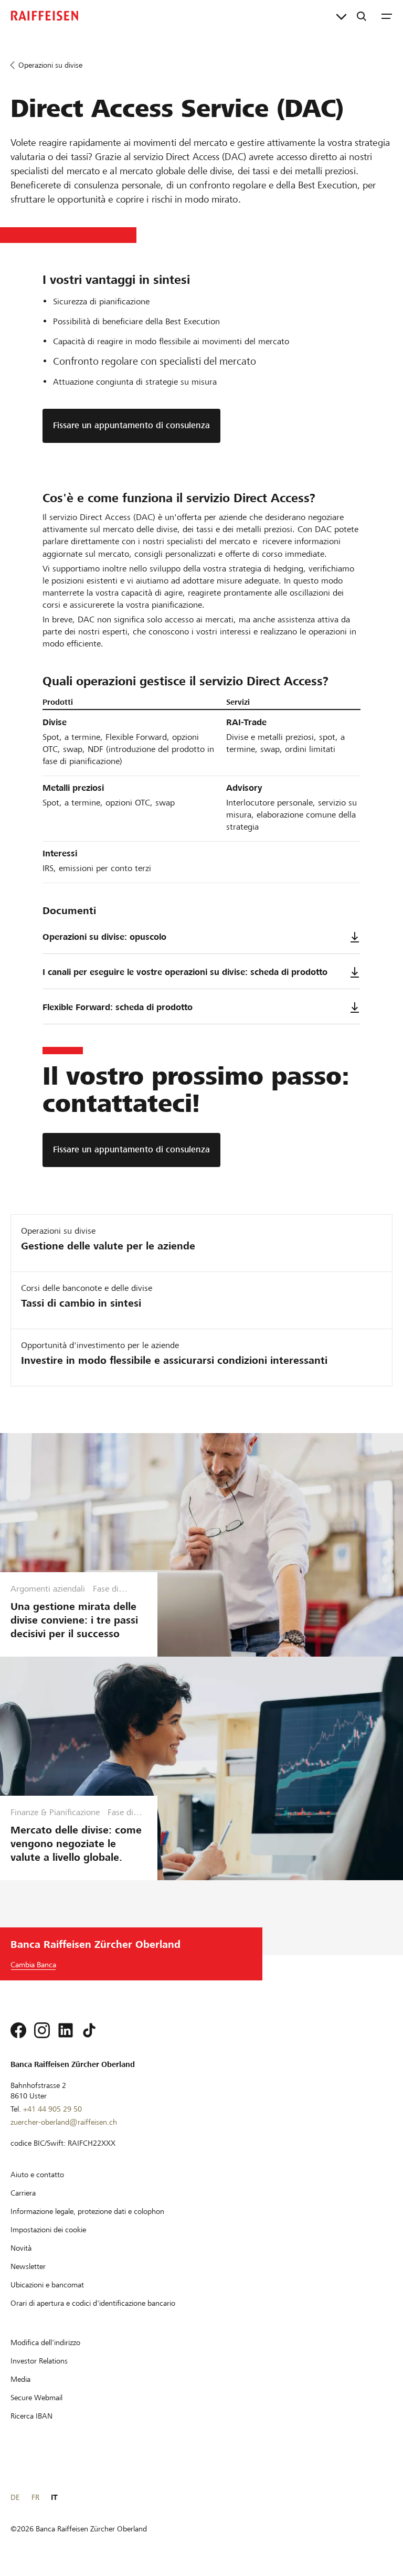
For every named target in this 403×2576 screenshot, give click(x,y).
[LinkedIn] (66, 2030)
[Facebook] (18, 2030)
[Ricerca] (362, 16)
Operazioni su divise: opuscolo (104, 937)
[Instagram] (42, 2030)
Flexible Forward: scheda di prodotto (118, 1007)
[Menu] (387, 16)
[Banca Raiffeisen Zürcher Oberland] (45, 16)
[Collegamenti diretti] (341, 16)
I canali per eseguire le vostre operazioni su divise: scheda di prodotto (185, 972)
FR (35, 2497)
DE (15, 2497)
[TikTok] (89, 2030)
